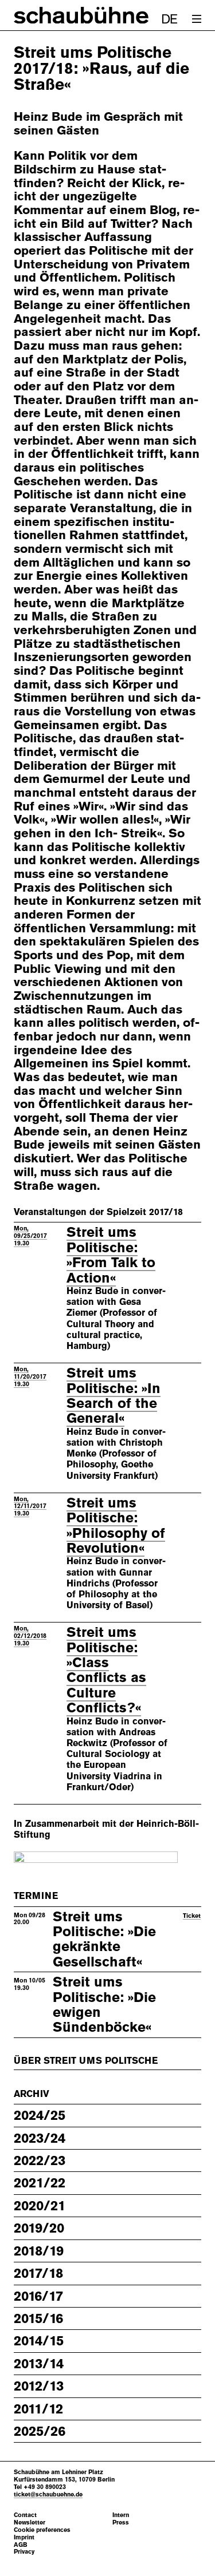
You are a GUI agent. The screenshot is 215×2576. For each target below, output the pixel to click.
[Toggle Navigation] (197, 19)
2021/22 (40, 2183)
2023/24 (40, 2138)
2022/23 (40, 2160)
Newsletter (30, 2522)
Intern (121, 2515)
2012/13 (39, 2386)
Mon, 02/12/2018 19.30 (30, 1636)
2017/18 (38, 2273)
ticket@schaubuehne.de (48, 2494)
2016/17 (38, 2296)
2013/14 (39, 2364)
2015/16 (38, 2318)
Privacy (24, 2552)
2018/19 (39, 2251)
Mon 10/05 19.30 (30, 1984)
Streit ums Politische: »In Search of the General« (114, 1396)
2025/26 (40, 2431)
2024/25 (40, 2115)
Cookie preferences (42, 2530)
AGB (21, 2545)
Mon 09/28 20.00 (30, 1919)
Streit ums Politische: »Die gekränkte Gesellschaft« (104, 1939)
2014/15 (39, 2341)
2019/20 (39, 2228)
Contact (25, 2515)
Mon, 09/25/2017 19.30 (30, 1236)
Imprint (24, 2537)
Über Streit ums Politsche (86, 2061)
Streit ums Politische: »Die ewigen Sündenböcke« (104, 2005)
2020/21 (40, 2206)
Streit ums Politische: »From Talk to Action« (111, 1255)
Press (121, 2522)
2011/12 (38, 2409)
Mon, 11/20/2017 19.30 (30, 1376)
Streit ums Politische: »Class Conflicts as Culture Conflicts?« (106, 1670)
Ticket (192, 1916)
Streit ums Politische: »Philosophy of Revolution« (116, 1526)
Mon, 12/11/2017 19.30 (30, 1506)
